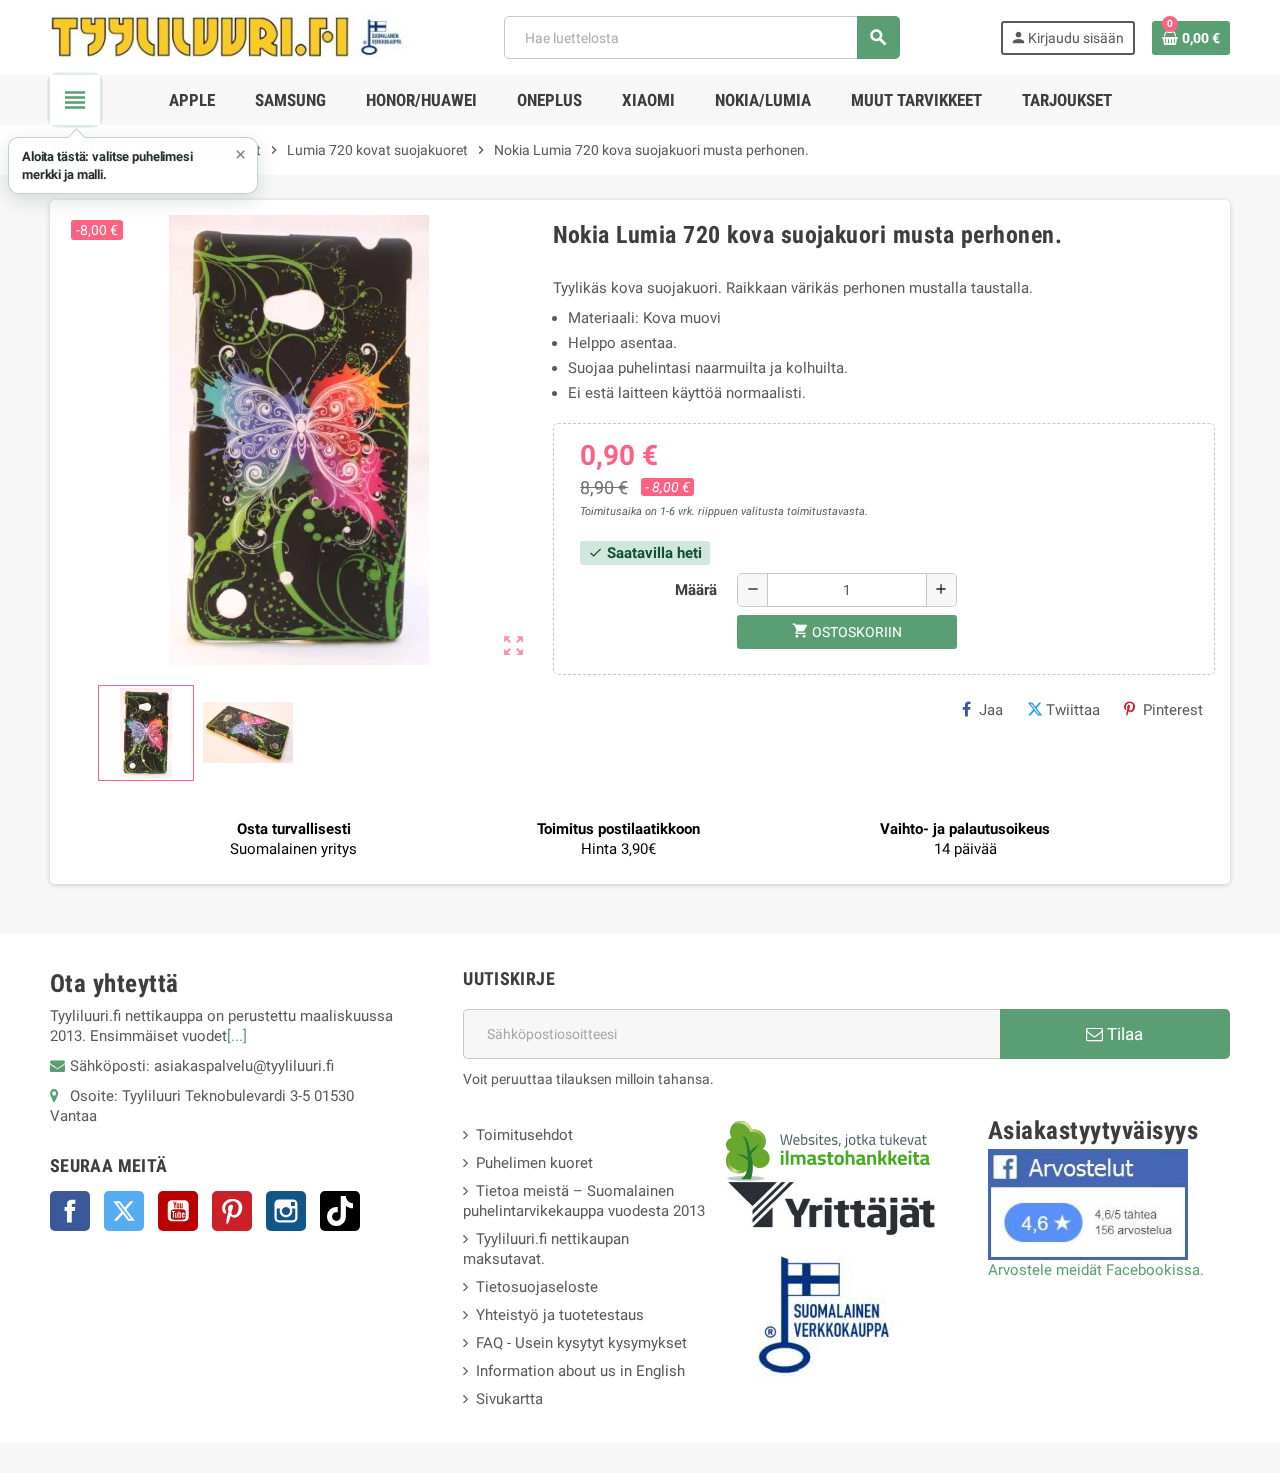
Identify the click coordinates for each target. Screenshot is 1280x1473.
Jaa (991, 710)
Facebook (70, 1211)
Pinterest (1173, 710)
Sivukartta (509, 1399)
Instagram (286, 1211)
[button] (133, 165)
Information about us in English (580, 1371)
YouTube (178, 1211)
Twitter (124, 1211)
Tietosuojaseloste (537, 1287)
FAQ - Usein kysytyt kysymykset (581, 1343)
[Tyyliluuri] (227, 36)
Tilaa (1123, 1034)
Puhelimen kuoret (534, 1163)
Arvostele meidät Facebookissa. (1096, 1270)
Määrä (696, 590)
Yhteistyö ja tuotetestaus (560, 1315)
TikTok (340, 1211)
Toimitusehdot (524, 1135)
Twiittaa (1073, 710)
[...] (237, 1036)
